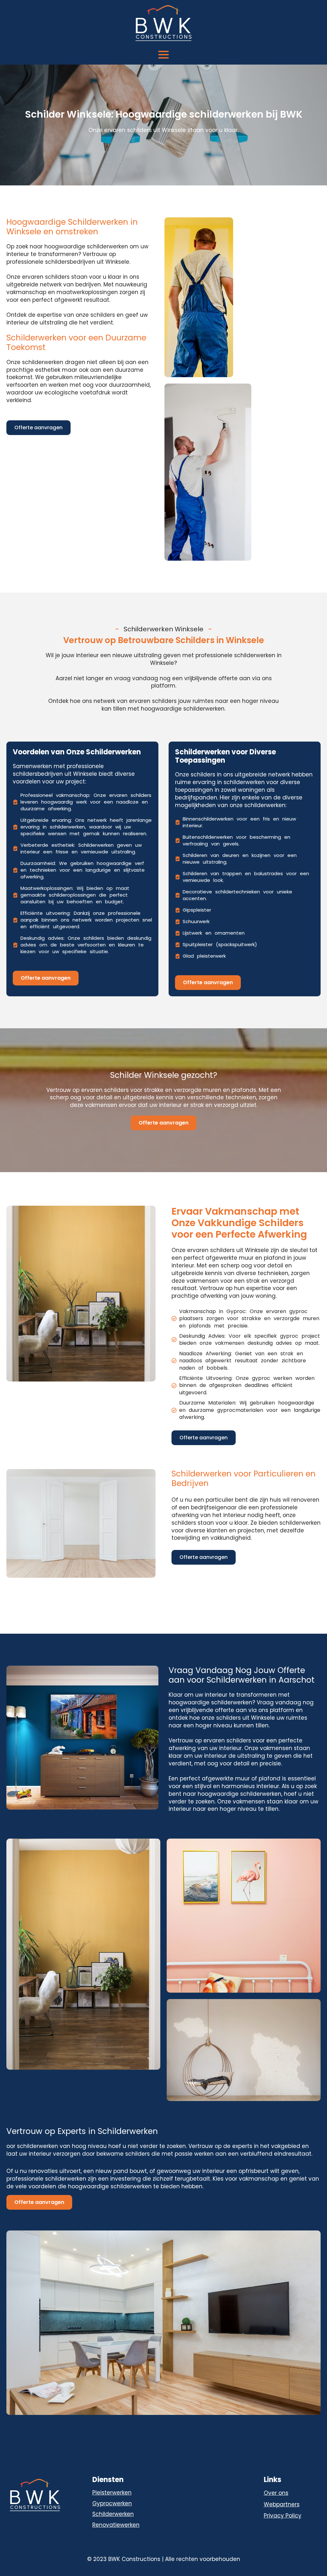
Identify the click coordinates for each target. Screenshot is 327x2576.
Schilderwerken (113, 2514)
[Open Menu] (163, 55)
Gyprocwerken (112, 2503)
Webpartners (282, 2505)
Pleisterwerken (112, 2493)
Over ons (276, 2493)
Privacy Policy (283, 2516)
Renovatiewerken (116, 2525)
